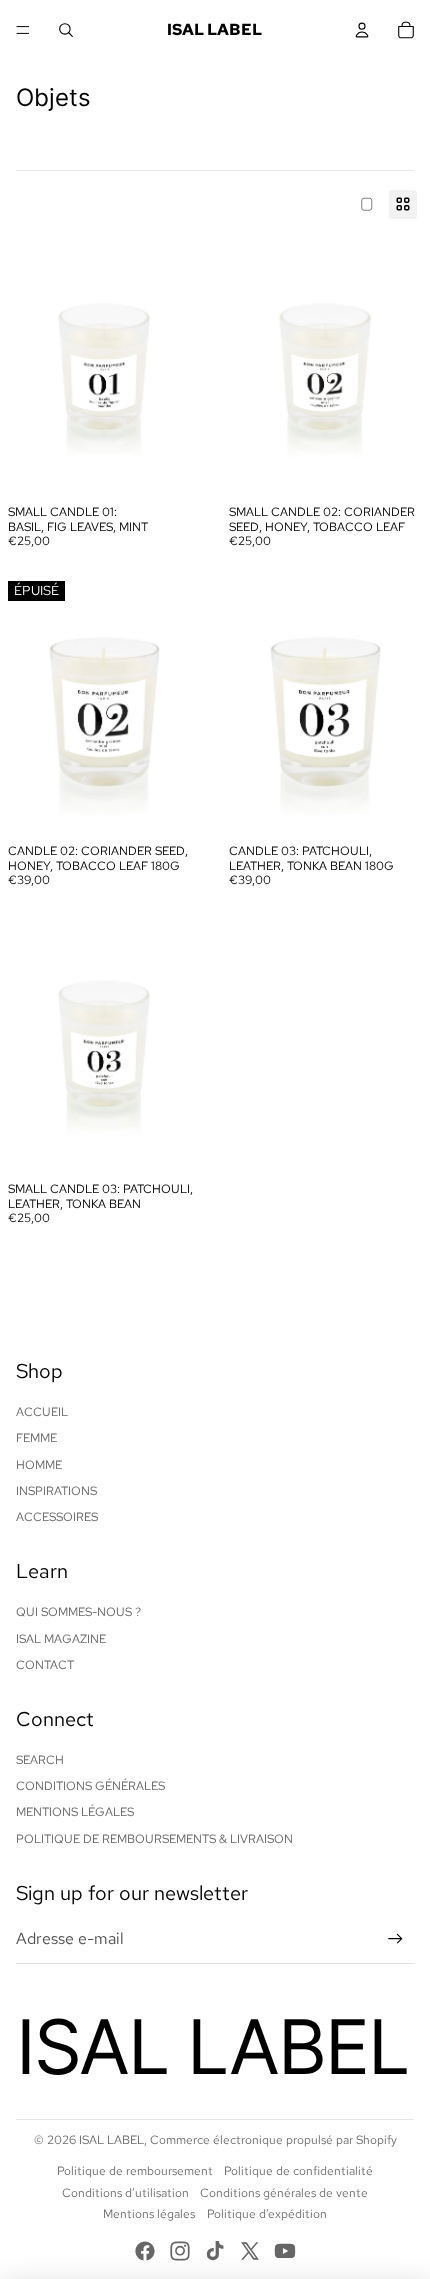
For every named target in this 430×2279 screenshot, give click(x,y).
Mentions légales (149, 2214)
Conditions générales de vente (284, 2193)
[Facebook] (145, 2251)
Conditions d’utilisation (125, 2193)
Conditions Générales (90, 1786)
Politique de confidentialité (298, 2171)
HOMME (39, 1465)
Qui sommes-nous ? (78, 1612)
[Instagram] (180, 2251)
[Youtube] (285, 2251)
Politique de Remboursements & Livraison (154, 1839)
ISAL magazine (61, 1639)
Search (40, 1760)
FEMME (36, 1438)
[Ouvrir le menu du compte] (362, 30)
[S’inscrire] (395, 1939)
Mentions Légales (75, 1812)
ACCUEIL (42, 1412)
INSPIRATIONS (56, 1491)
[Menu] (23, 30)
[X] (250, 2251)
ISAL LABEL (111, 2140)
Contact (45, 1665)
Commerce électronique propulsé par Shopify (273, 2140)
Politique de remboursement (135, 2171)
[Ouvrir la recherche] (66, 30)
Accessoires (57, 1517)
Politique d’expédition (267, 2214)
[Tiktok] (215, 2251)
